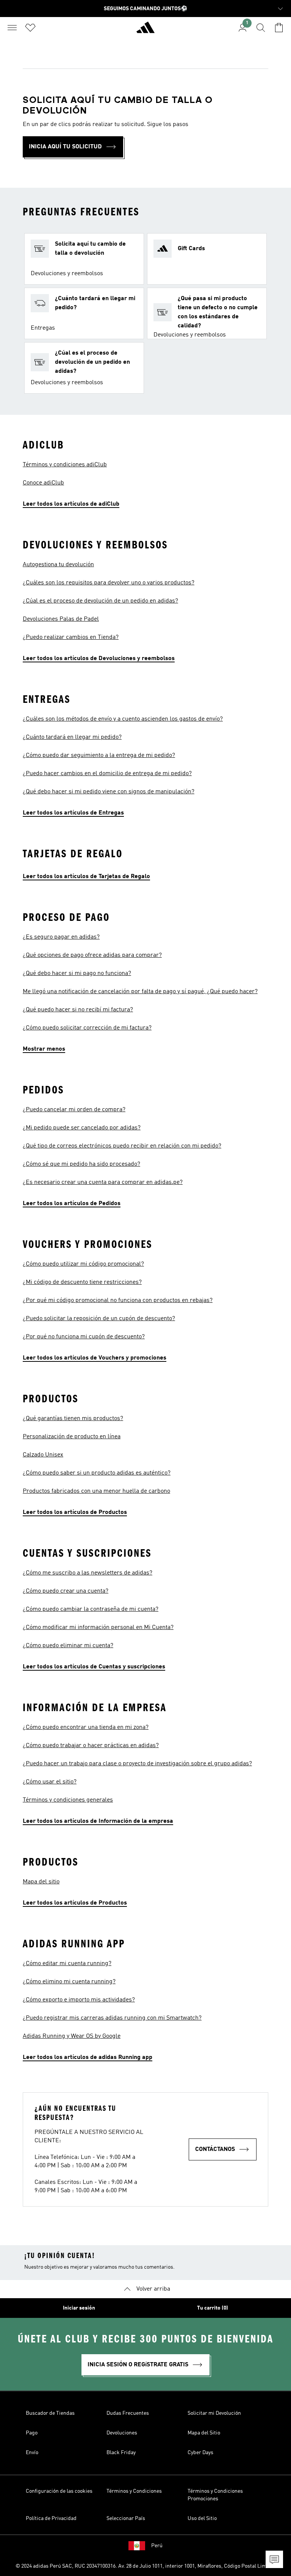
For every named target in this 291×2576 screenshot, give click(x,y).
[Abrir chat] (274, 2559)
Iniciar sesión (79, 2308)
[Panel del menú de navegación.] (12, 28)
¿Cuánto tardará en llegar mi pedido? (72, 737)
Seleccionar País (126, 2518)
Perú (157, 2546)
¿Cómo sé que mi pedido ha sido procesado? (81, 1164)
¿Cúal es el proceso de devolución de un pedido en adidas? (100, 601)
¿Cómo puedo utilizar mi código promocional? (83, 1264)
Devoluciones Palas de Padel (61, 619)
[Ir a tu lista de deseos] (30, 28)
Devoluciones (122, 2433)
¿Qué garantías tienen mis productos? (73, 1419)
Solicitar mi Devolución (214, 2413)
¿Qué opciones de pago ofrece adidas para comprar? (92, 955)
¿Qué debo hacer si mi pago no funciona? (77, 973)
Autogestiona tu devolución (58, 565)
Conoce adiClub (43, 483)
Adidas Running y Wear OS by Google (72, 2036)
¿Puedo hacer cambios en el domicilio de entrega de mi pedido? (107, 774)
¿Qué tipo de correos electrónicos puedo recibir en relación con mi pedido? (122, 1146)
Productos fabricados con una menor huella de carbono (96, 1491)
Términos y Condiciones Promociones (215, 2495)
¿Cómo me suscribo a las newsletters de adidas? (88, 1573)
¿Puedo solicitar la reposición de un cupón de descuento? (99, 1319)
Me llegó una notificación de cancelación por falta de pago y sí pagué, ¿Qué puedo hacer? (140, 992)
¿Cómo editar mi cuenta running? (67, 1964)
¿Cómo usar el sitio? (50, 1782)
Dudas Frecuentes (128, 2413)
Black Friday (121, 2453)
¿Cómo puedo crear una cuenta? (66, 1591)
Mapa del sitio (41, 1882)
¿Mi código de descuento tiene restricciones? (82, 1282)
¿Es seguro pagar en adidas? (61, 937)
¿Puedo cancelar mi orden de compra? (74, 1110)
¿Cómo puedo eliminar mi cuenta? (68, 1646)
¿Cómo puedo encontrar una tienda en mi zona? (86, 1727)
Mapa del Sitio (204, 2433)
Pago (32, 2433)
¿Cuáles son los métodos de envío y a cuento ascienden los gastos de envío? (123, 719)
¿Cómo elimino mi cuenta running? (69, 1982)
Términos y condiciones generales (68, 1800)
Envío (32, 2453)
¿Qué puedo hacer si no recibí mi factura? (78, 1010)
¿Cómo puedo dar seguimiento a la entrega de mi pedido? (99, 755)
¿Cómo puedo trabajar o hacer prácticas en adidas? (91, 1746)
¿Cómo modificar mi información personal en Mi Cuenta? (98, 1628)
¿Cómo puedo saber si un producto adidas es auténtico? (97, 1473)
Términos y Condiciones (134, 2491)
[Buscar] (261, 28)
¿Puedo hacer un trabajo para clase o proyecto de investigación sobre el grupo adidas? (137, 1764)
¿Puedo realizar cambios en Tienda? (71, 637)
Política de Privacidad (51, 2518)
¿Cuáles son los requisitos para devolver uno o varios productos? (109, 583)
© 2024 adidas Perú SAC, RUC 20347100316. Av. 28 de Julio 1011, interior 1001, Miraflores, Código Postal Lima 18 (145, 2566)
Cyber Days (200, 2453)
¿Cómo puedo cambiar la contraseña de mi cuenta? (91, 1609)
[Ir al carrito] (279, 28)
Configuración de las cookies (59, 2491)
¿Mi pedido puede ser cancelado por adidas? (82, 1128)
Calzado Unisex (43, 1455)
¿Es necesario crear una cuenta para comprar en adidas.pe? (103, 1182)
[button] (84, 259)
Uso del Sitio (202, 2518)
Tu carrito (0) (213, 2308)
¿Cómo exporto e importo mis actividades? (79, 2000)
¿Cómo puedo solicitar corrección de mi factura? (87, 1028)
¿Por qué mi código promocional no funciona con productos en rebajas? (118, 1300)
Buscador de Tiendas (50, 2413)
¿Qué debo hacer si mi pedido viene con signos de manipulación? (109, 792)
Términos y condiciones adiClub (65, 465)
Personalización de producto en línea (72, 1437)
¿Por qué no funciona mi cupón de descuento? (84, 1337)
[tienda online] (145, 31)
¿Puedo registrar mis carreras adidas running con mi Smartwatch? (112, 2018)
